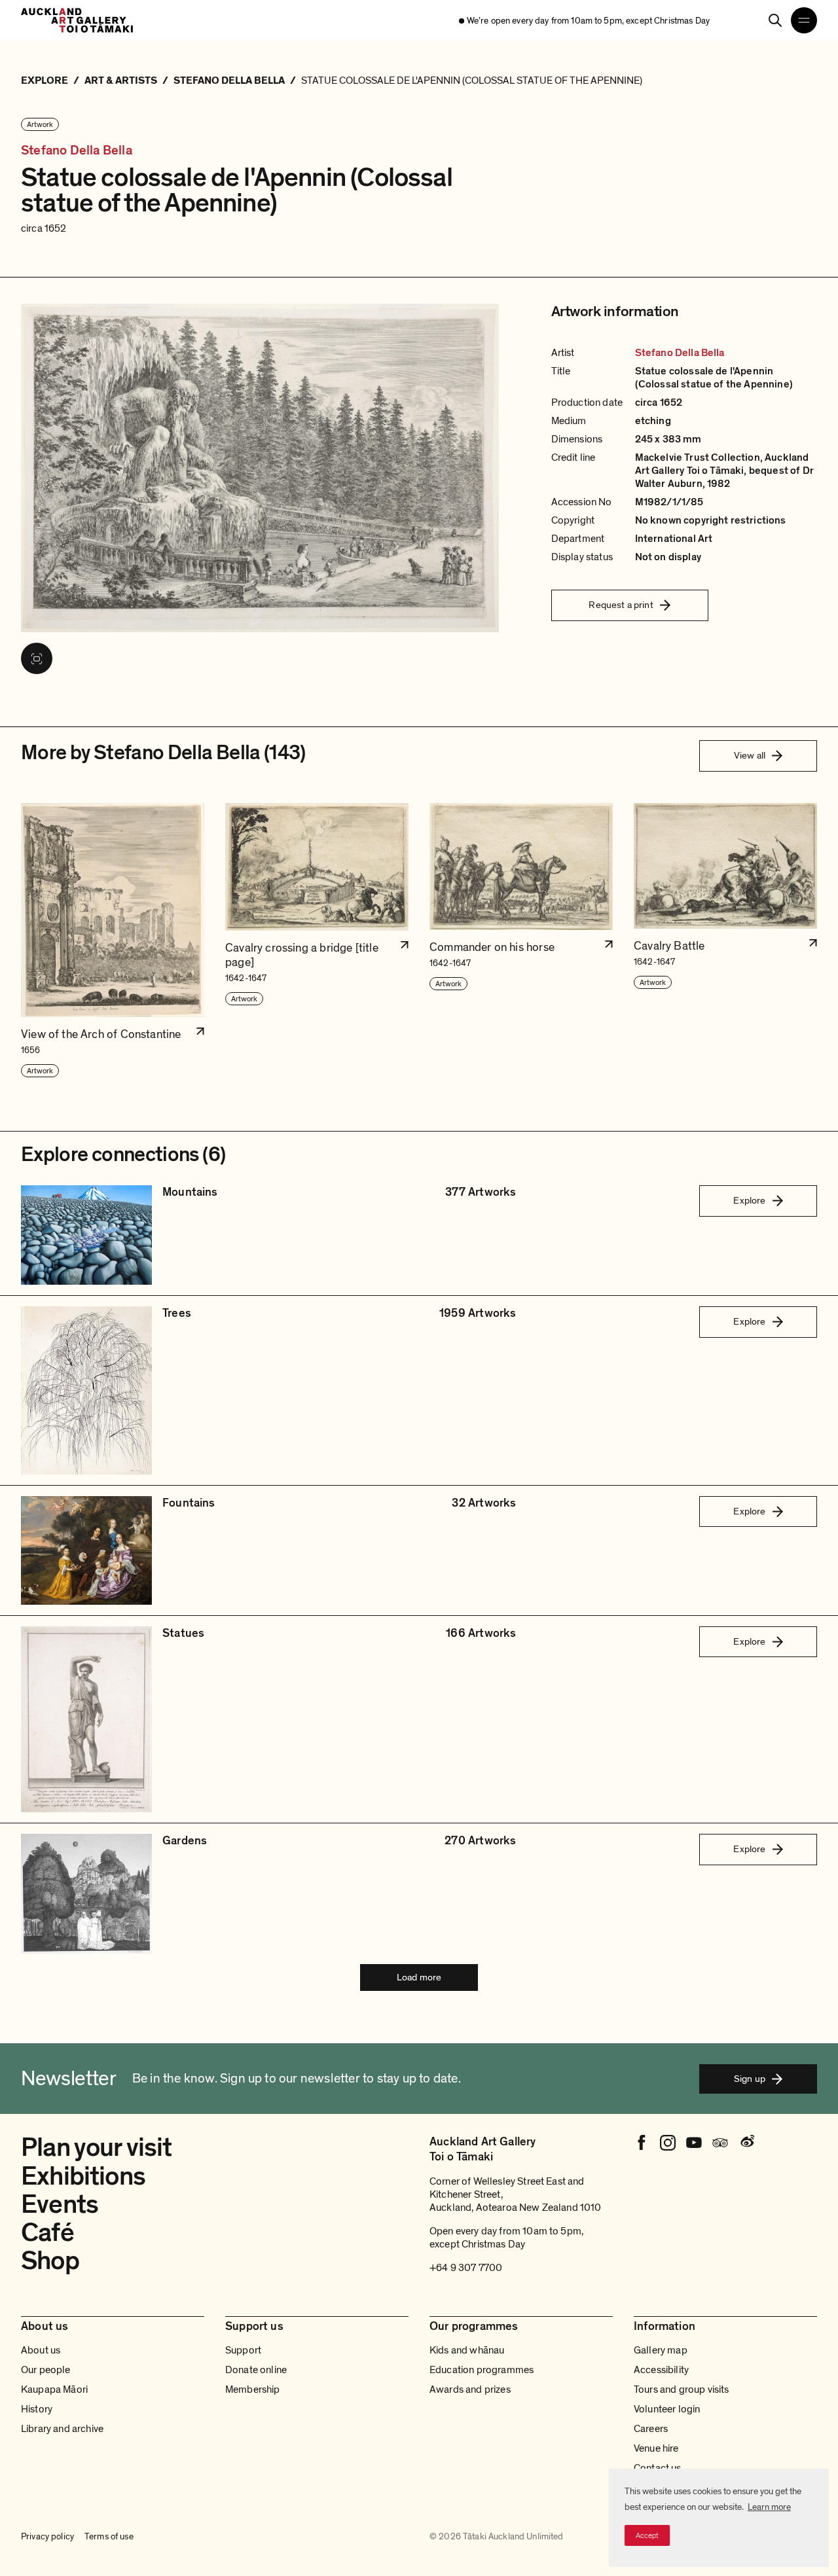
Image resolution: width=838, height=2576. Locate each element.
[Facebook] (642, 2143)
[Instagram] (668, 2143)
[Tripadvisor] (720, 2143)
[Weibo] (746, 2143)
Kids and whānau (467, 2350)
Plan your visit (97, 2147)
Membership (253, 2389)
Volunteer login (667, 2409)
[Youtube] (694, 2143)
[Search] (775, 20)
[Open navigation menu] (804, 20)
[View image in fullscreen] (37, 658)
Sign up (750, 2079)
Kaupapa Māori (54, 2389)
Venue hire (656, 2448)
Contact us (658, 2468)
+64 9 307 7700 (466, 2268)
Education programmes (482, 2370)
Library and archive (62, 2429)
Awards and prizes (470, 2389)
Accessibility (661, 2370)
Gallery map (661, 2350)
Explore (749, 1200)
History (37, 2409)
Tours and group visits (682, 2389)
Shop (50, 2261)
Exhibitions (83, 2176)
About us (41, 2350)
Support (243, 2350)
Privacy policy (47, 2537)
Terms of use (109, 2537)
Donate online (256, 2370)
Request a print (621, 605)
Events (60, 2204)
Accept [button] (647, 2535)
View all (750, 755)
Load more (419, 1977)
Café (47, 2232)
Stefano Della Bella (77, 151)
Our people (46, 2370)
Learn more (769, 2507)
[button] (113, 941)
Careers (651, 2429)
